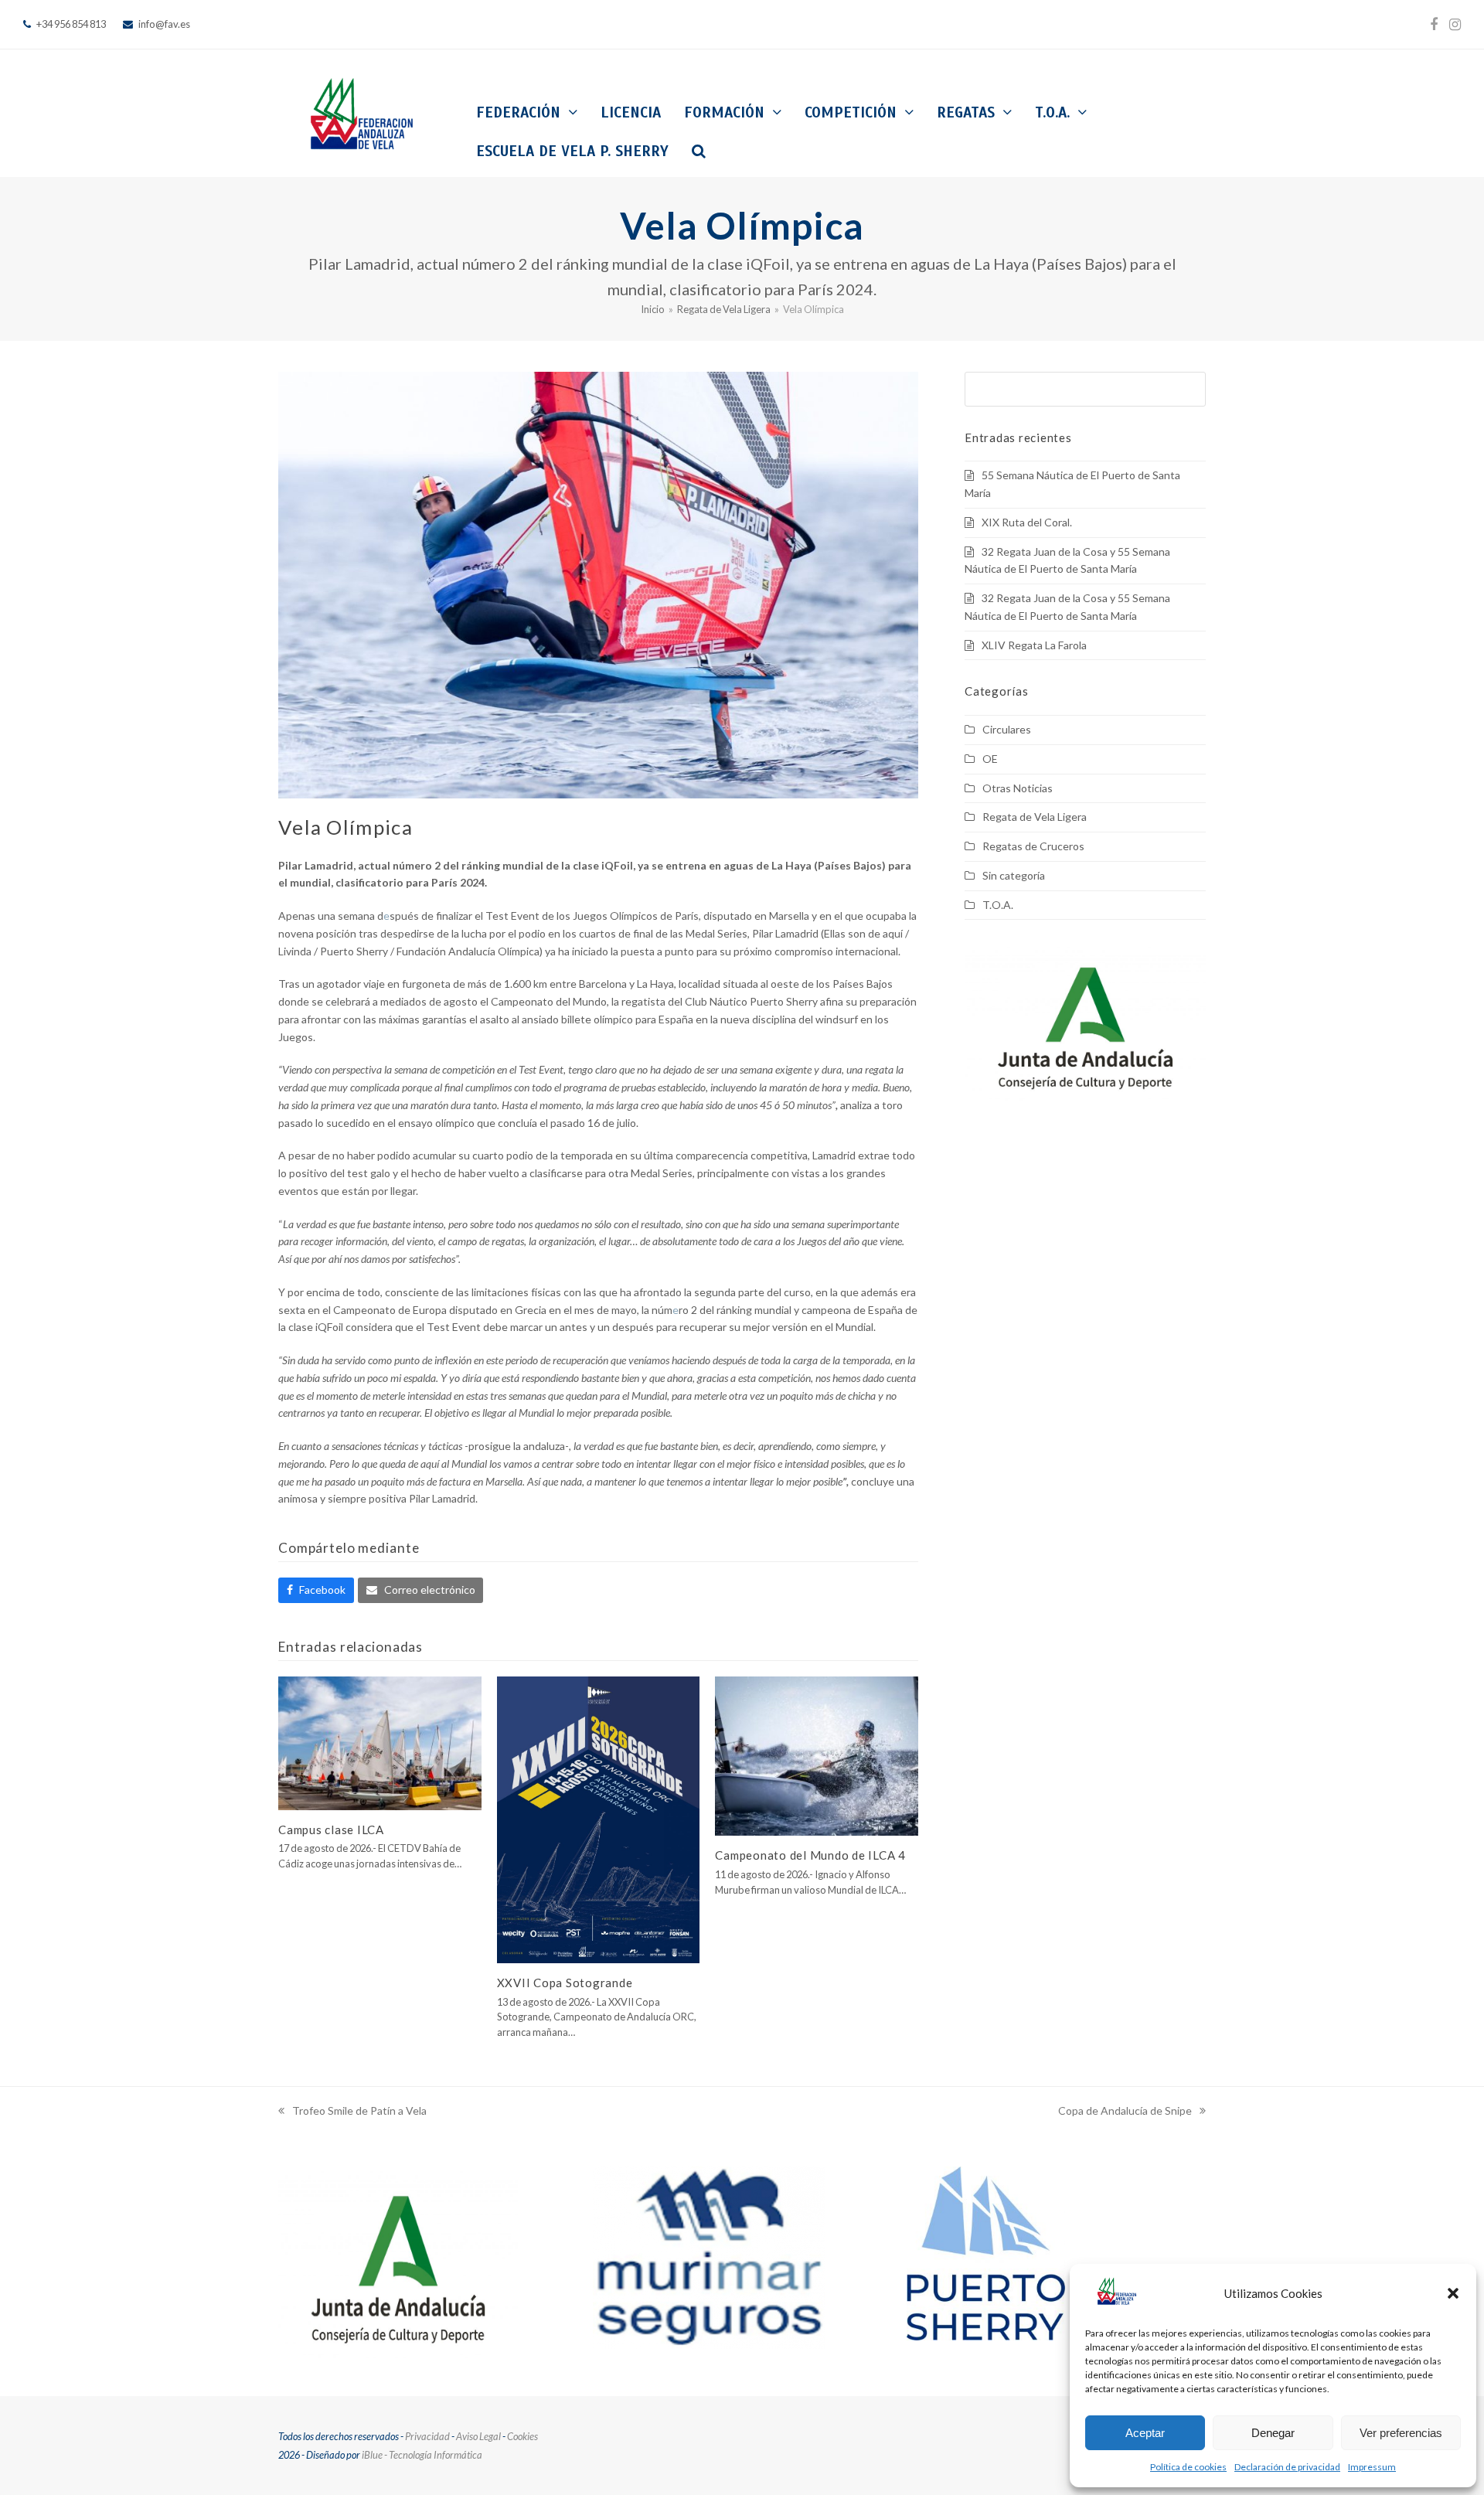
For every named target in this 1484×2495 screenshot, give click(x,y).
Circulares (1007, 729)
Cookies (522, 2436)
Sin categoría (1014, 875)
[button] (1453, 2293)
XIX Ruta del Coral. (1027, 522)
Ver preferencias (1401, 2433)
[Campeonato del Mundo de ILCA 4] (817, 1755)
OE (990, 759)
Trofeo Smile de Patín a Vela (352, 2112)
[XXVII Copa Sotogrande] (599, 1818)
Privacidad (427, 2436)
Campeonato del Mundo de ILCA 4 (810, 1855)
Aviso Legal (478, 2436)
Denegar (1273, 2433)
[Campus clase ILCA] (380, 1742)
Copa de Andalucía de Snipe (1125, 2112)
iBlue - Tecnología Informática (422, 2455)
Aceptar (1145, 2433)
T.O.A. (998, 905)
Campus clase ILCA (331, 1830)
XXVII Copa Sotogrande (565, 1983)
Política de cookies (1188, 2467)
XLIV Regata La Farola (1034, 645)
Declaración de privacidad (1287, 2467)
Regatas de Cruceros (1033, 846)
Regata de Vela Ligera (1035, 817)
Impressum (1372, 2467)
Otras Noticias (1018, 788)
